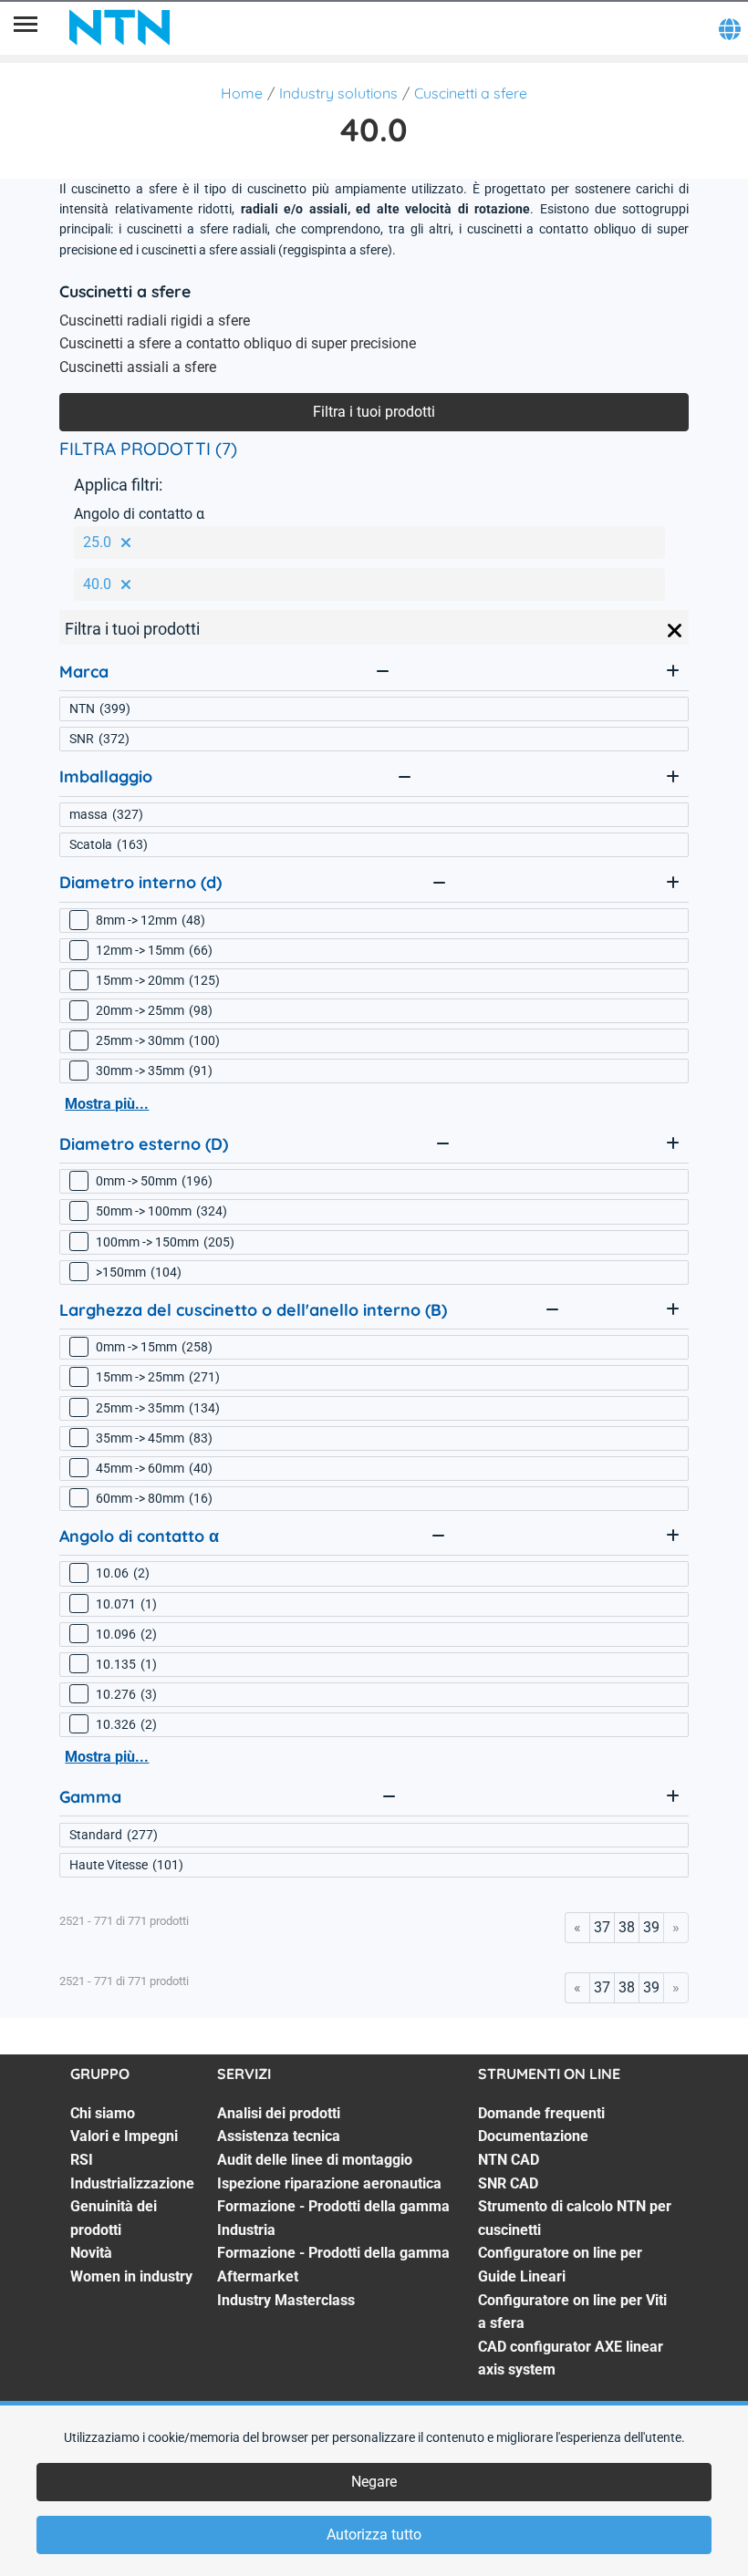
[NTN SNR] (119, 27)
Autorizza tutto (374, 2535)
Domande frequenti (541, 2113)
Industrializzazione (132, 2183)
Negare (374, 2482)
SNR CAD (508, 2183)
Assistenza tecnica (279, 2136)
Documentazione (533, 2136)
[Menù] (26, 27)
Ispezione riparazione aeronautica (329, 2183)
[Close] (675, 631)
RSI (82, 2160)
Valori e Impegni (124, 2136)
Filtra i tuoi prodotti (374, 412)
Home (242, 93)
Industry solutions (338, 93)
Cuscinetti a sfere (471, 93)
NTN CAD (509, 2160)
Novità (91, 2253)
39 (651, 1927)
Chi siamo (103, 2113)
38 (627, 1927)
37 (602, 1927)
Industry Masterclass (286, 2300)
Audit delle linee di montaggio (315, 2160)
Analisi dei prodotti (279, 2113)
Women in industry (131, 2276)
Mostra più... (107, 1104)
